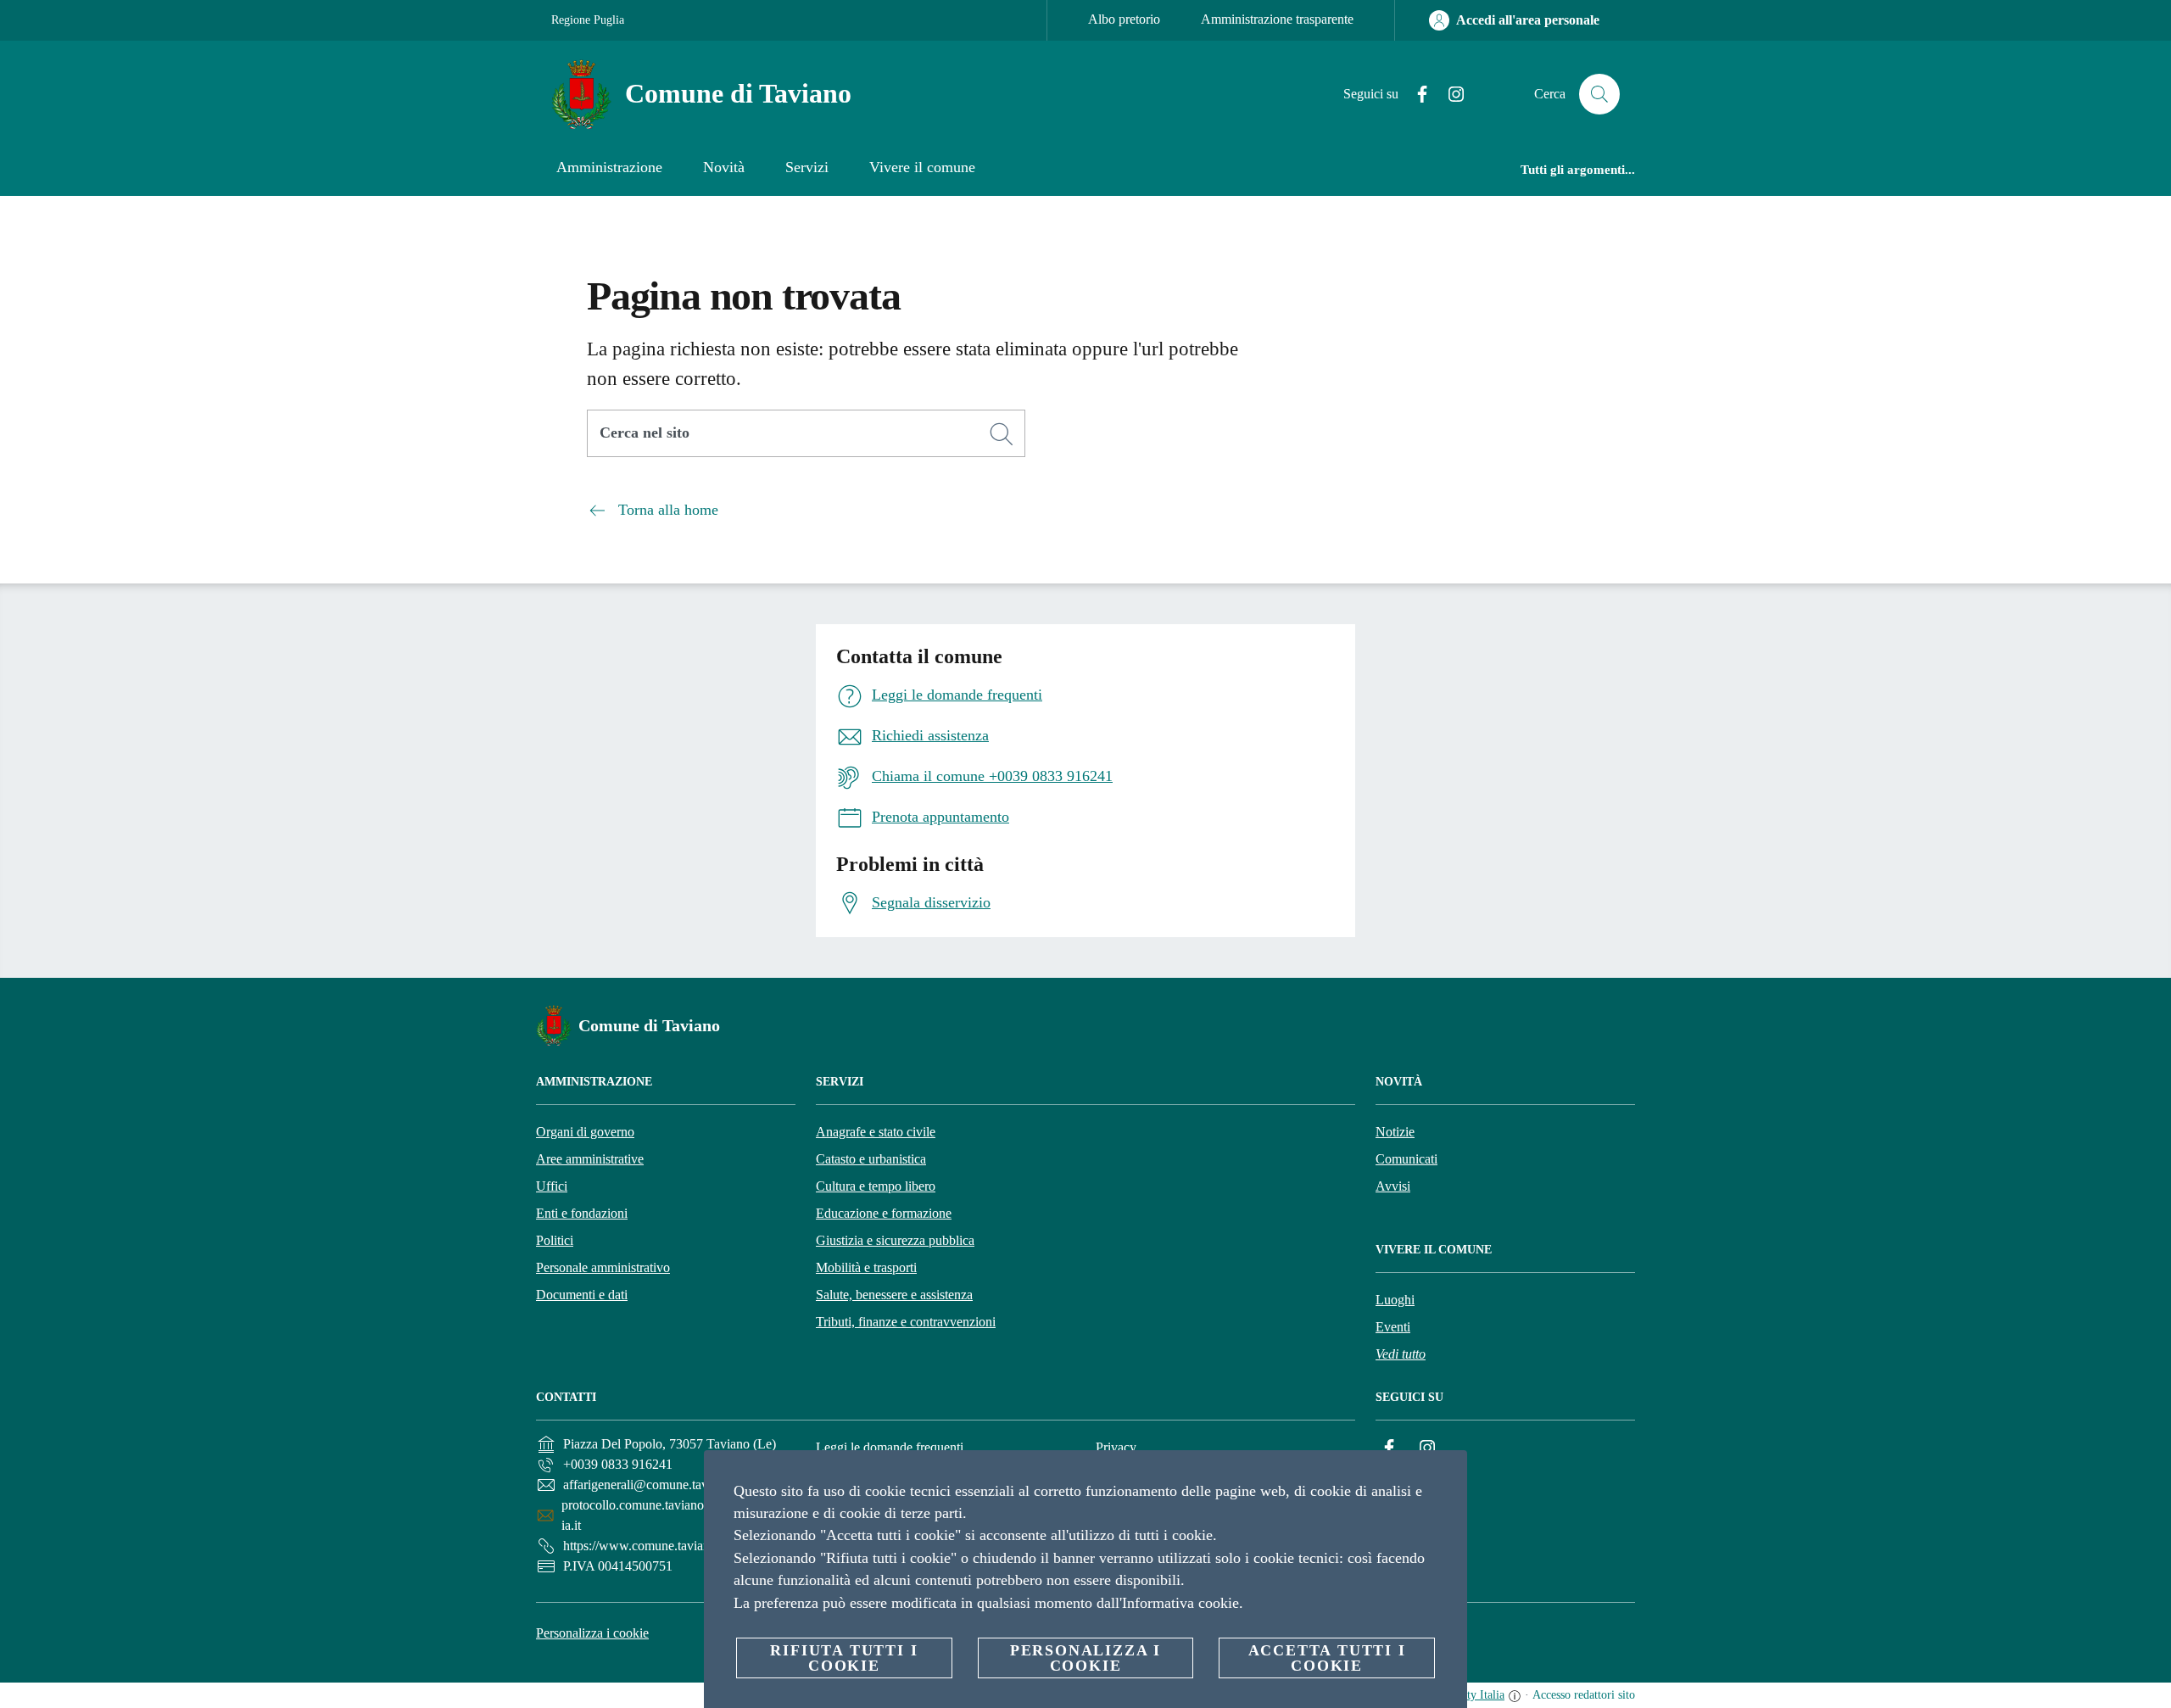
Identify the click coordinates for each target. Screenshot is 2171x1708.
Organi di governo (585, 1132)
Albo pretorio (1124, 19)
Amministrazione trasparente (1277, 19)
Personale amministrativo (603, 1267)
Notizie (1395, 1132)
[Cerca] (1599, 94)
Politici (555, 1240)
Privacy (1116, 1447)
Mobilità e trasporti (866, 1267)
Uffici (552, 1186)
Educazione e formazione (884, 1213)
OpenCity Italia (1468, 1695)
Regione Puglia (588, 20)
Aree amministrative (590, 1159)
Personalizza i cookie (592, 1633)
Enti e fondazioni (582, 1213)
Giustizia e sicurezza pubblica (895, 1240)
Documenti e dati (582, 1295)
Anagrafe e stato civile (876, 1132)
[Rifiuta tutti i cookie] (1448, 1476)
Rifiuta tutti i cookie (844, 1658)
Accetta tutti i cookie (1327, 1658)
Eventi (1393, 1327)
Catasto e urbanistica (871, 1159)
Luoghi (1395, 1300)
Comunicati (1406, 1159)
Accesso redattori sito (1584, 1695)
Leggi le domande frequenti (890, 1447)
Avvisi (1393, 1186)
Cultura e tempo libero (876, 1186)
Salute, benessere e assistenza (894, 1295)
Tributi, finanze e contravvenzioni (906, 1322)
